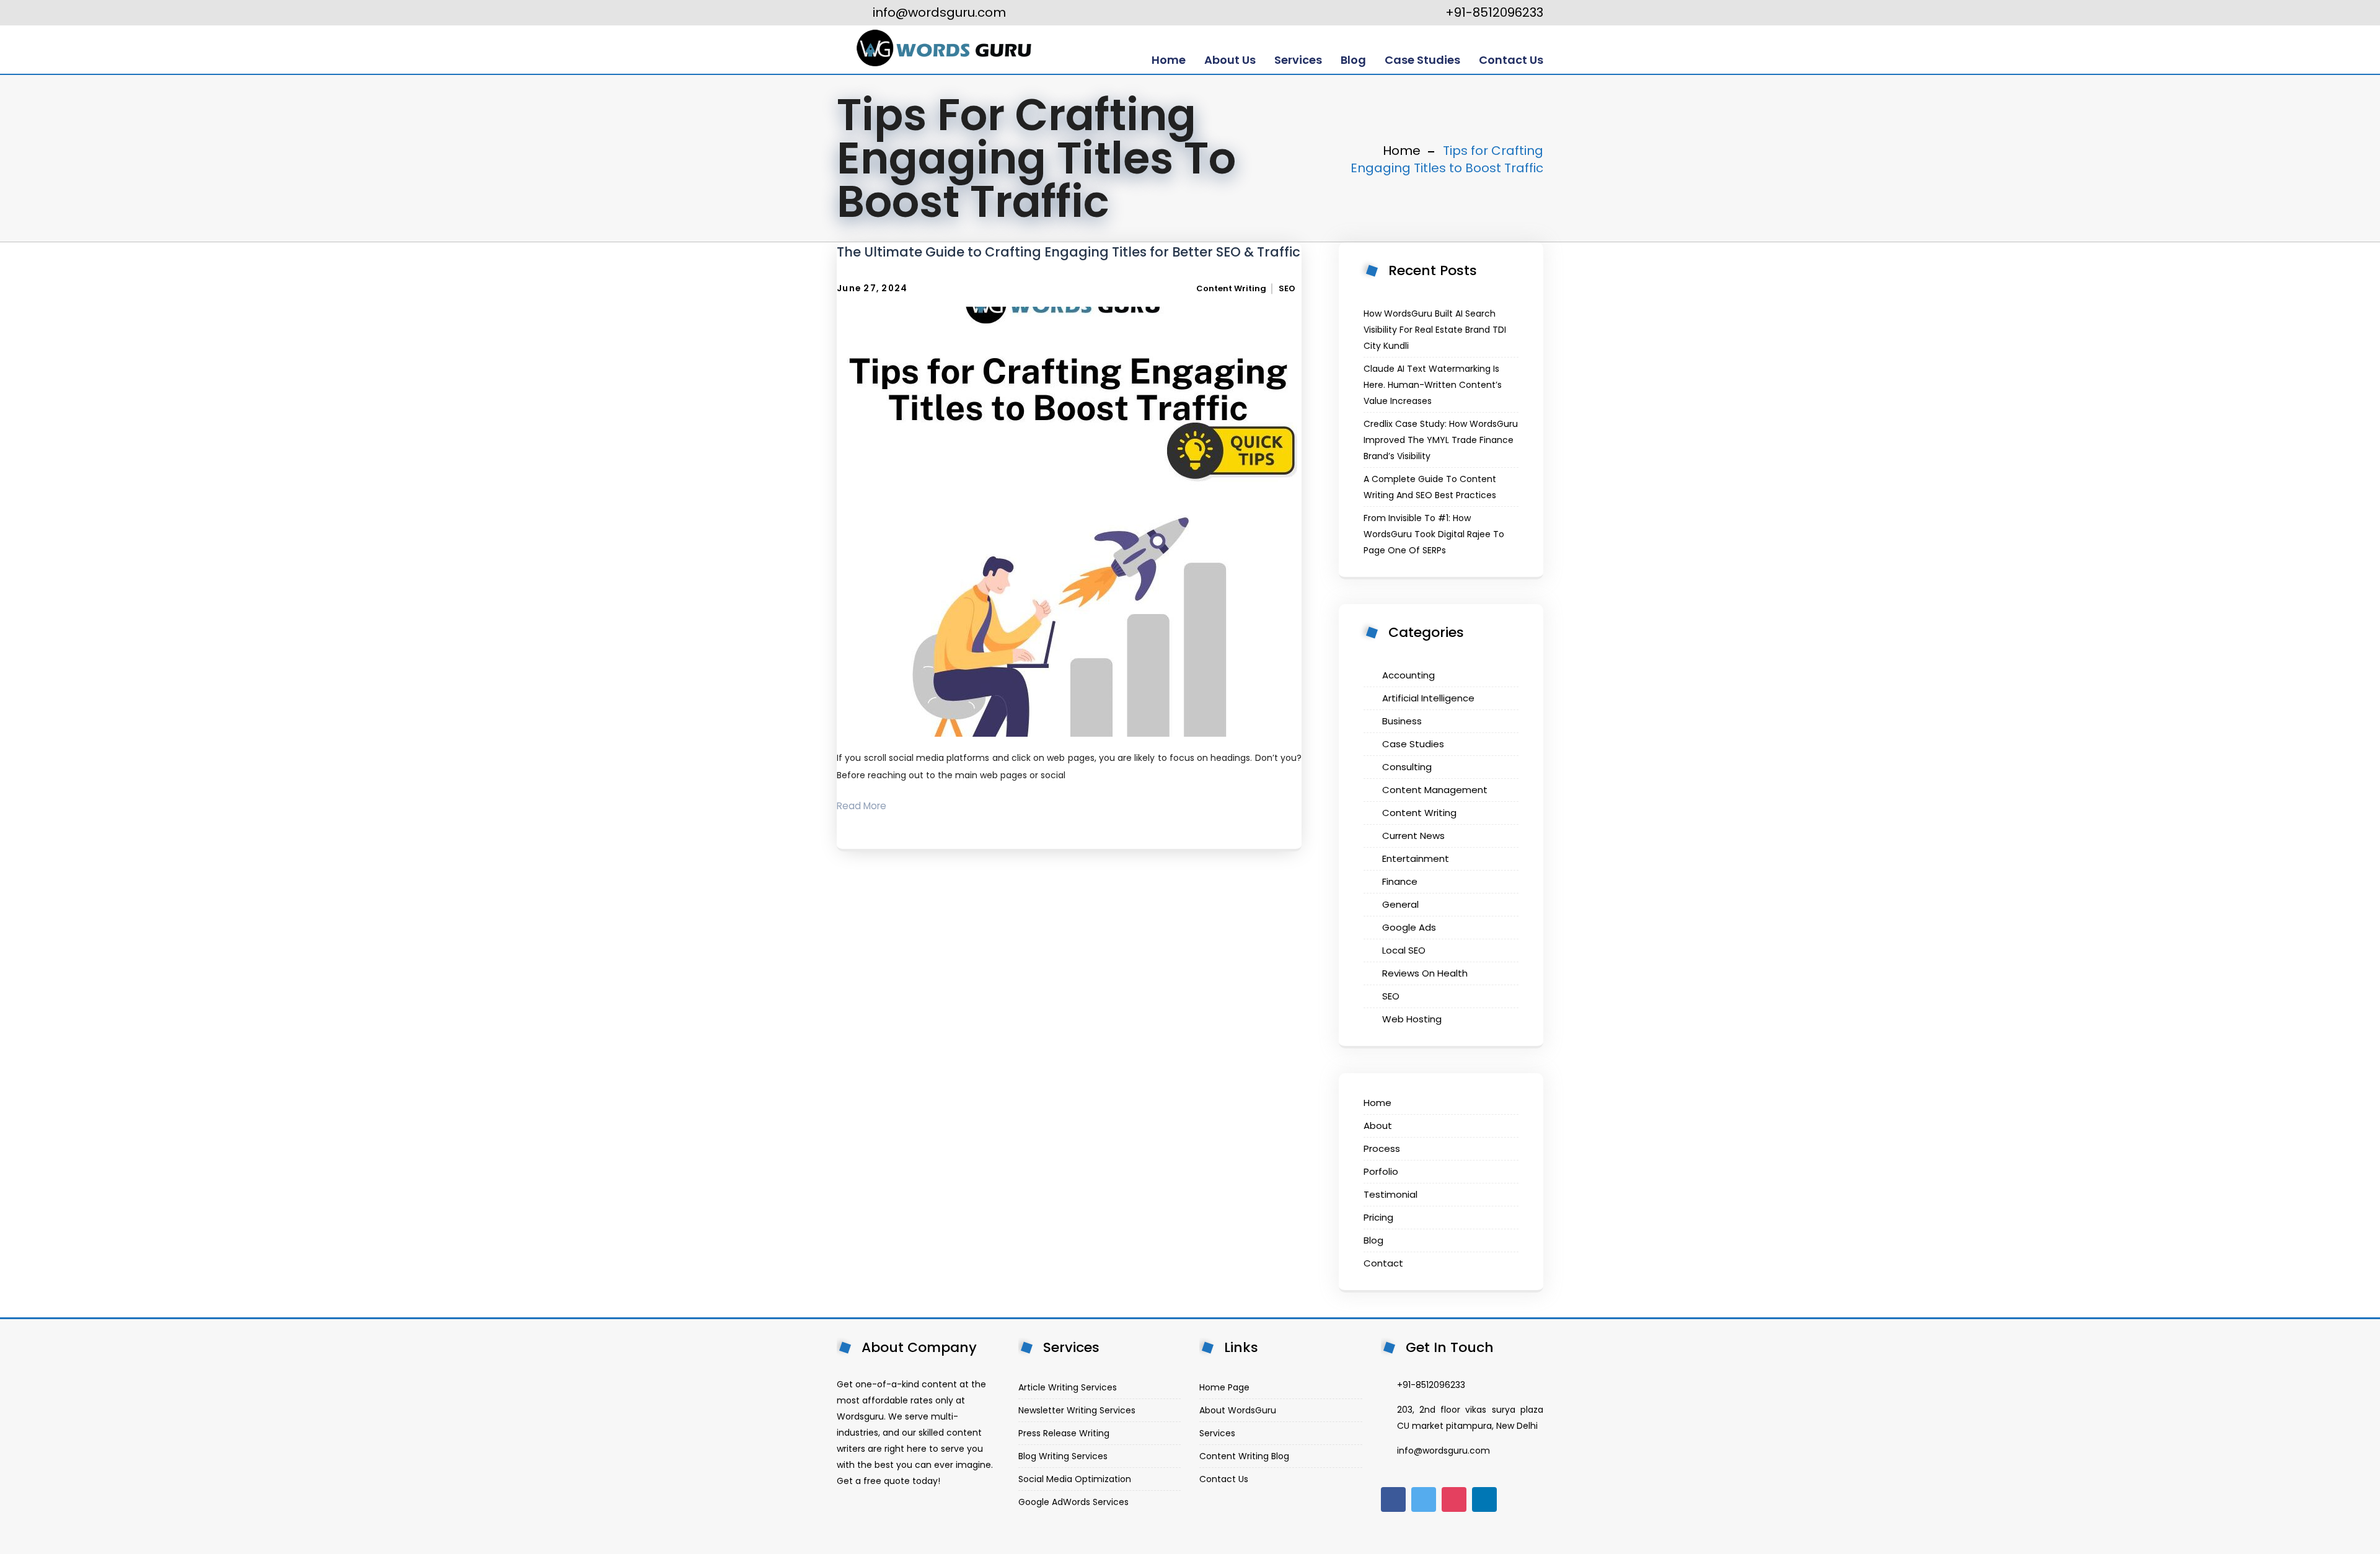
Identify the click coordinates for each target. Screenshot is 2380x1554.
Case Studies (1413, 744)
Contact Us (1224, 1479)
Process (1382, 1148)
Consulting (1407, 767)
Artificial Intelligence (1428, 698)
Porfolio (1381, 1171)
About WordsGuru (1238, 1410)
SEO (1287, 288)
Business (1402, 721)
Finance (1400, 881)
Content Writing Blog (1244, 1456)
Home (1402, 151)
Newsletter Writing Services (1077, 1410)
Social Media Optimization (1075, 1479)
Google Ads (1409, 927)
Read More (862, 806)
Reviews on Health (1425, 973)
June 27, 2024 (872, 288)
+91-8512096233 (1493, 12)
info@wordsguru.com (938, 12)
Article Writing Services (1068, 1387)
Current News (1413, 836)
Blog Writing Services (1063, 1456)
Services (1217, 1433)
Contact (1383, 1263)
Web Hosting (1412, 1019)
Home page (1224, 1387)
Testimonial (1391, 1194)
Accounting (1408, 675)
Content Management (1435, 790)
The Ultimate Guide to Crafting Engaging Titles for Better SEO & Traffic (1069, 252)
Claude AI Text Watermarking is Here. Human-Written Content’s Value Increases (1433, 385)
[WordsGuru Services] (943, 50)
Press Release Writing (1064, 1433)
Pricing (1378, 1217)
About (1378, 1126)
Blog (1373, 1240)
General (1400, 904)
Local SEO (1404, 950)
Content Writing (1231, 288)
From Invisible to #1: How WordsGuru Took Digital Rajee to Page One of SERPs (1434, 534)
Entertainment (1416, 858)
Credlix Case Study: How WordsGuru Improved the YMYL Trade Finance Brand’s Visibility (1441, 440)
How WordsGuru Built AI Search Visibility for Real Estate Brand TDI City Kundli (1435, 330)
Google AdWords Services (1073, 1502)
